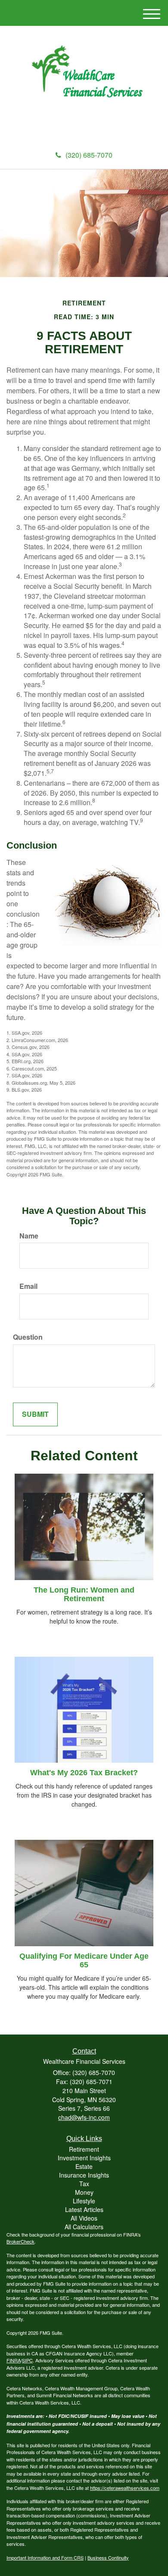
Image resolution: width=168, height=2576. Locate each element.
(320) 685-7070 (89, 155)
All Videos (84, 2218)
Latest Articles (84, 2209)
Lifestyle (84, 2201)
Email (28, 1286)
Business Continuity (108, 2557)
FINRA (14, 2360)
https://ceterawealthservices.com (125, 2488)
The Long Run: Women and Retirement (84, 1594)
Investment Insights (84, 2158)
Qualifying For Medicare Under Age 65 (84, 1960)
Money (84, 2192)
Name (29, 1236)
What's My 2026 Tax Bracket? (84, 1773)
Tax (84, 2184)
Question (28, 1337)
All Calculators (84, 2227)
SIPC (27, 2360)
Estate (84, 2166)
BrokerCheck (20, 2241)
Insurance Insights (84, 2175)
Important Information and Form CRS (45, 2557)
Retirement (84, 2149)
